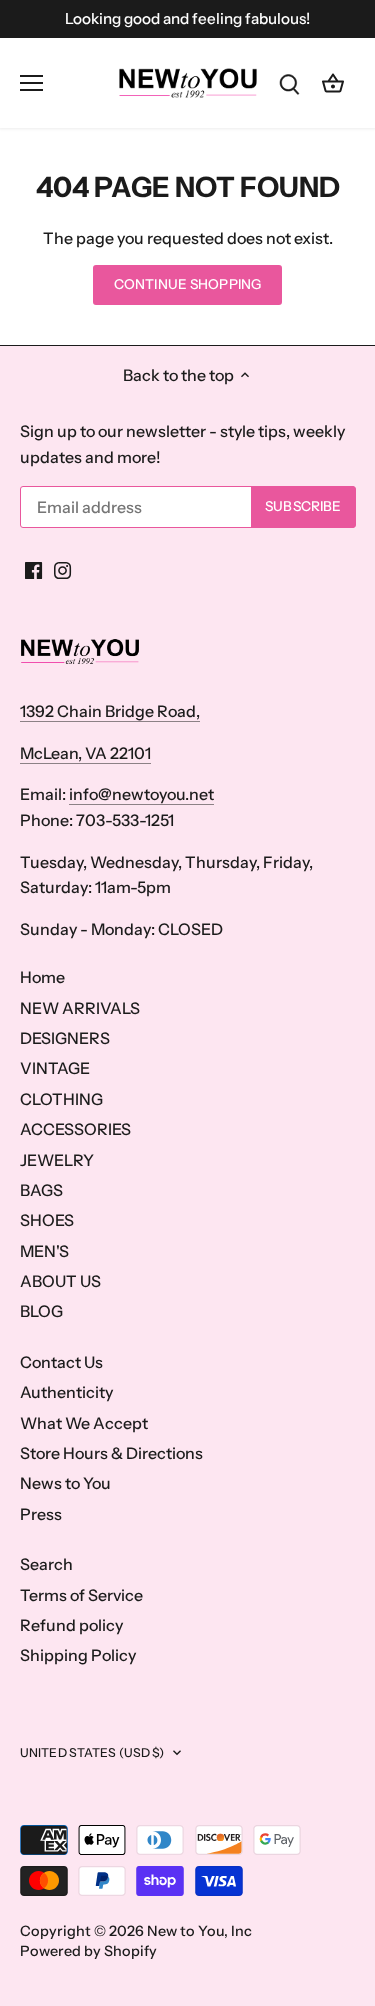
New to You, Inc (199, 1931)
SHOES (47, 1220)
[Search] (289, 82)
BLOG (41, 1311)
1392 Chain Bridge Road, (110, 711)
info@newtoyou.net (141, 794)
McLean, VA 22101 (85, 753)
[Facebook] (33, 569)
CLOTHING (61, 1099)
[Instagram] (62, 569)
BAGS (41, 1190)
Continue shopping (187, 284)
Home (42, 977)
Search (46, 1564)
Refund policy (71, 1625)
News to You (65, 1483)
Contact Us (61, 1362)
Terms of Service (81, 1595)
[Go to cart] (333, 82)
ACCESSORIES (75, 1129)
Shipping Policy (78, 1655)
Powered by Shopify (88, 1951)
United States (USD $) (92, 1752)
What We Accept (84, 1423)
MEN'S (44, 1251)
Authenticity (66, 1392)
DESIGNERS (65, 1038)
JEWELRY (57, 1160)
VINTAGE (55, 1068)
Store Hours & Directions (111, 1453)
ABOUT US (60, 1281)
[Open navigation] (31, 83)
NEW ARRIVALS (80, 1008)
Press (41, 1514)
